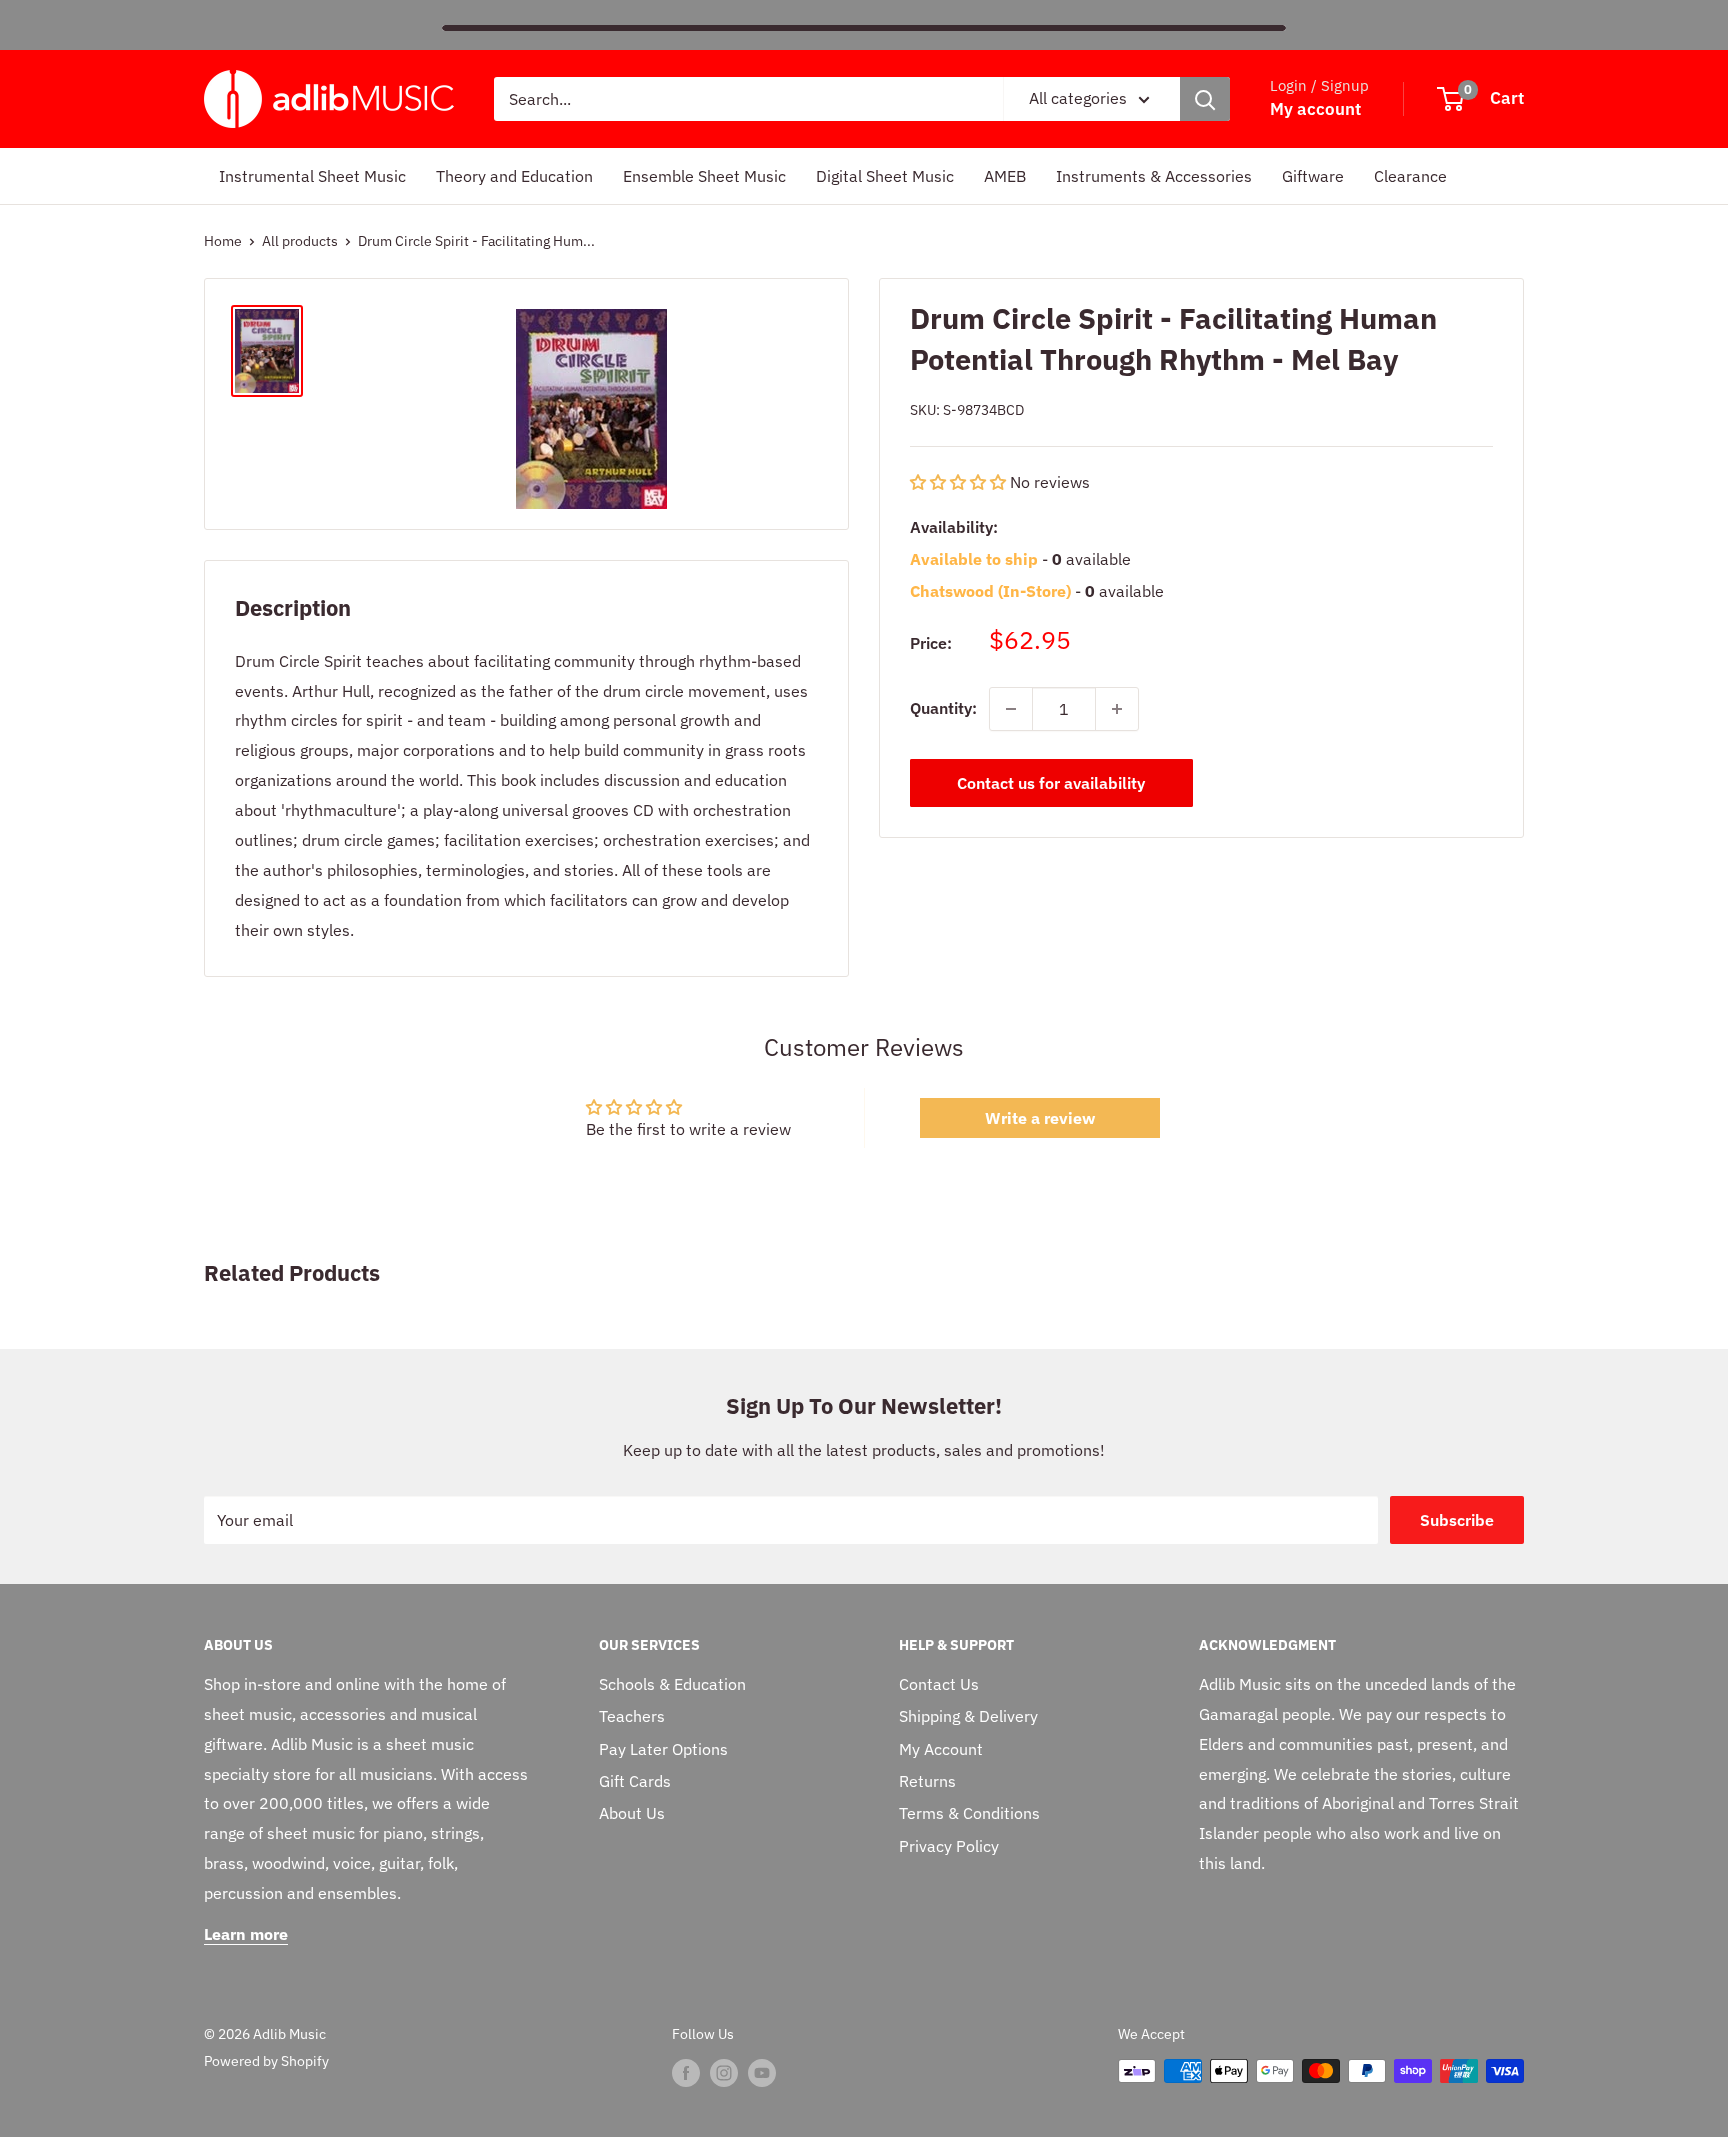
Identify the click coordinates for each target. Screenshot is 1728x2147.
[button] (960, 482)
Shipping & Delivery (968, 1716)
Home (223, 241)
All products (300, 241)
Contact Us (939, 1684)
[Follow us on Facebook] (686, 2073)
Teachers (632, 1716)
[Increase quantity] (1117, 709)
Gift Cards (635, 1781)
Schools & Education (672, 1684)
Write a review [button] (1040, 1118)
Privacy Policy (949, 1846)
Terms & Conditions (969, 1813)
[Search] (1205, 99)
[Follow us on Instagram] (724, 2073)
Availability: (954, 527)
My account (1315, 109)
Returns (927, 1781)
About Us (632, 1813)
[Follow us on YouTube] (762, 2073)
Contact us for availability (1051, 783)
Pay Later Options (663, 1749)
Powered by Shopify (266, 2061)
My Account (941, 1749)
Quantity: (943, 708)
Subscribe (1457, 1520)
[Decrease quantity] (1011, 709)
